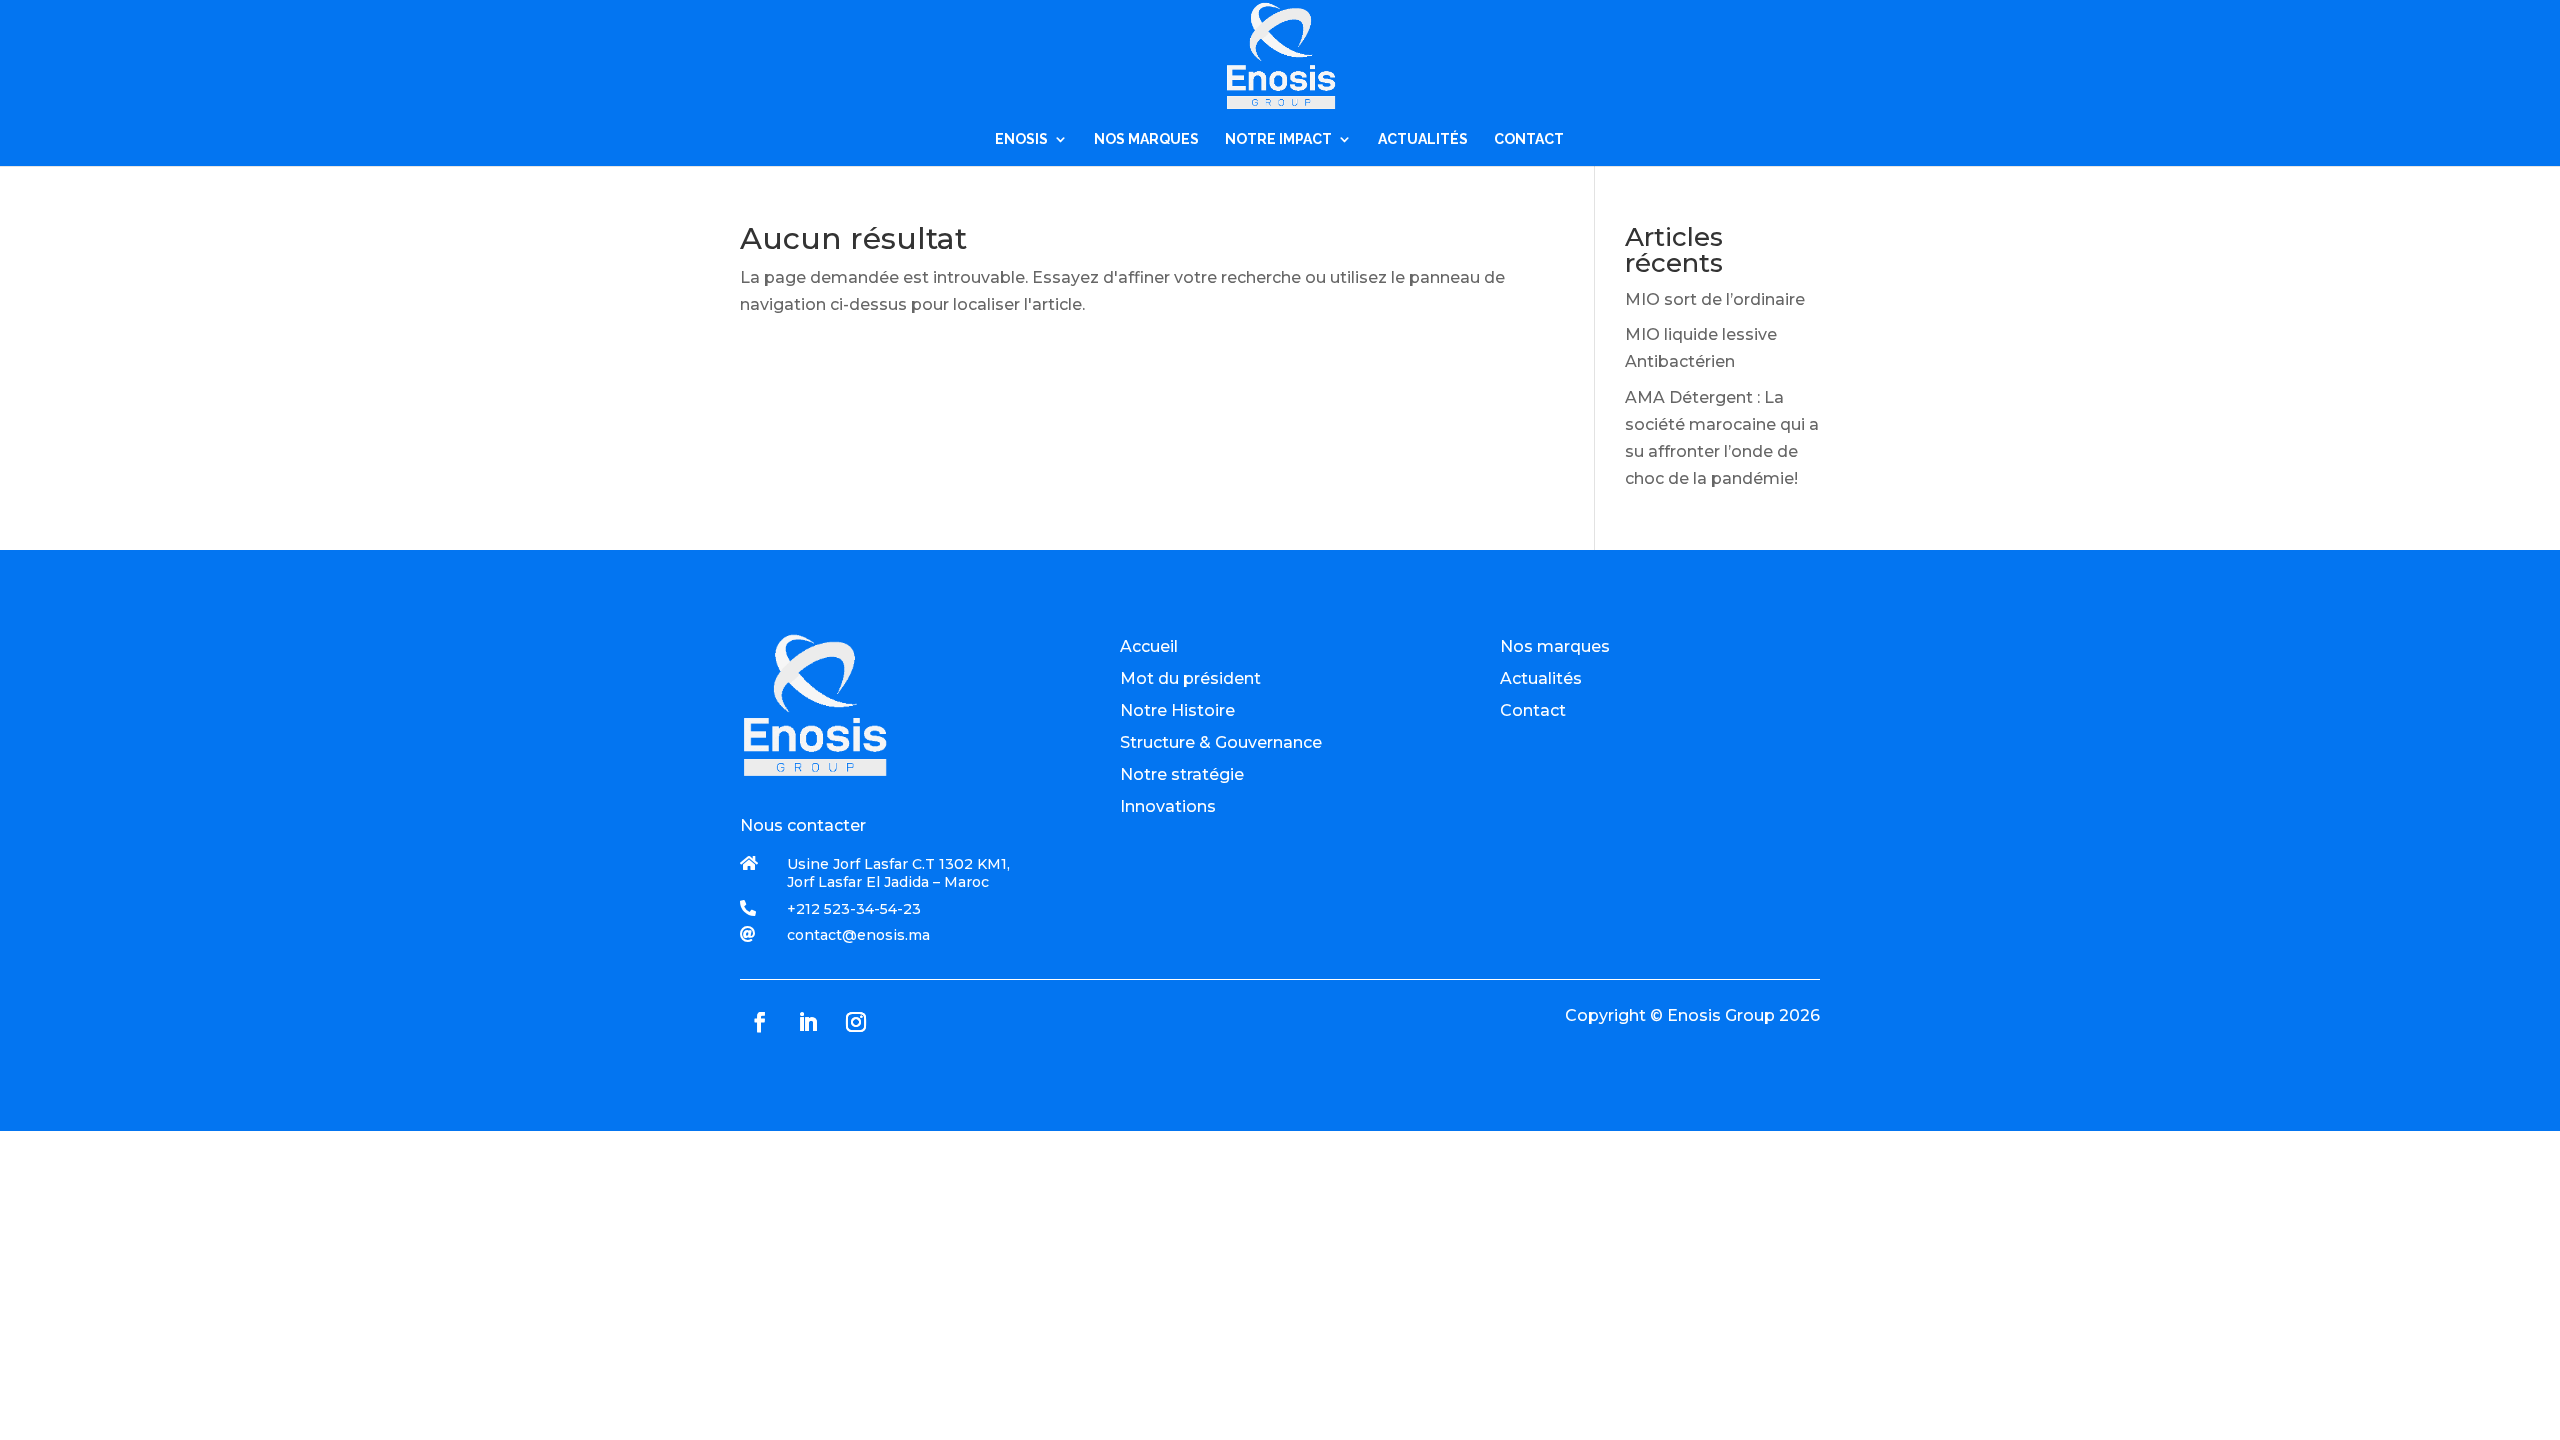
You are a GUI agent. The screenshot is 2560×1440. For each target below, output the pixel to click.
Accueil (1149, 646)
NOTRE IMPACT (1278, 139)
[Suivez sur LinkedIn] (808, 1022)
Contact (1533, 710)
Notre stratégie (1182, 774)
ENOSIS (1021, 139)
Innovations (1168, 806)
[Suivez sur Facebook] (760, 1022)
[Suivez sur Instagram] (856, 1022)
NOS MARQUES (1146, 139)
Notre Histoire (1177, 710)
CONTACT (1529, 139)
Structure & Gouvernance (1221, 742)
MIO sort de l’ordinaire (1715, 299)
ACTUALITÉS (1423, 139)
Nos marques (1555, 646)
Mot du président (1190, 678)
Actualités (1541, 678)
